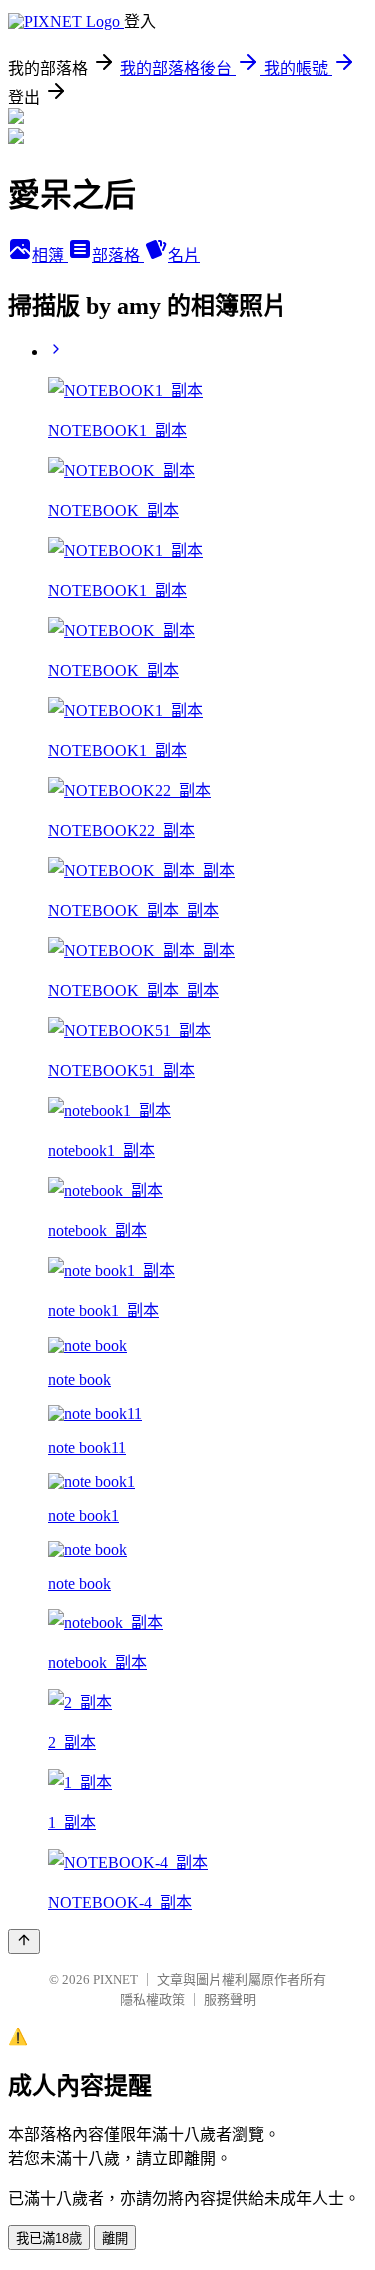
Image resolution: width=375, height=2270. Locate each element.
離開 (115, 2238)
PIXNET (115, 1979)
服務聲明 (230, 1999)
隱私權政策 (152, 1999)
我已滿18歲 (49, 2238)
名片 (184, 255)
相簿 (50, 255)
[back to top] (24, 1941)
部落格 (118, 255)
